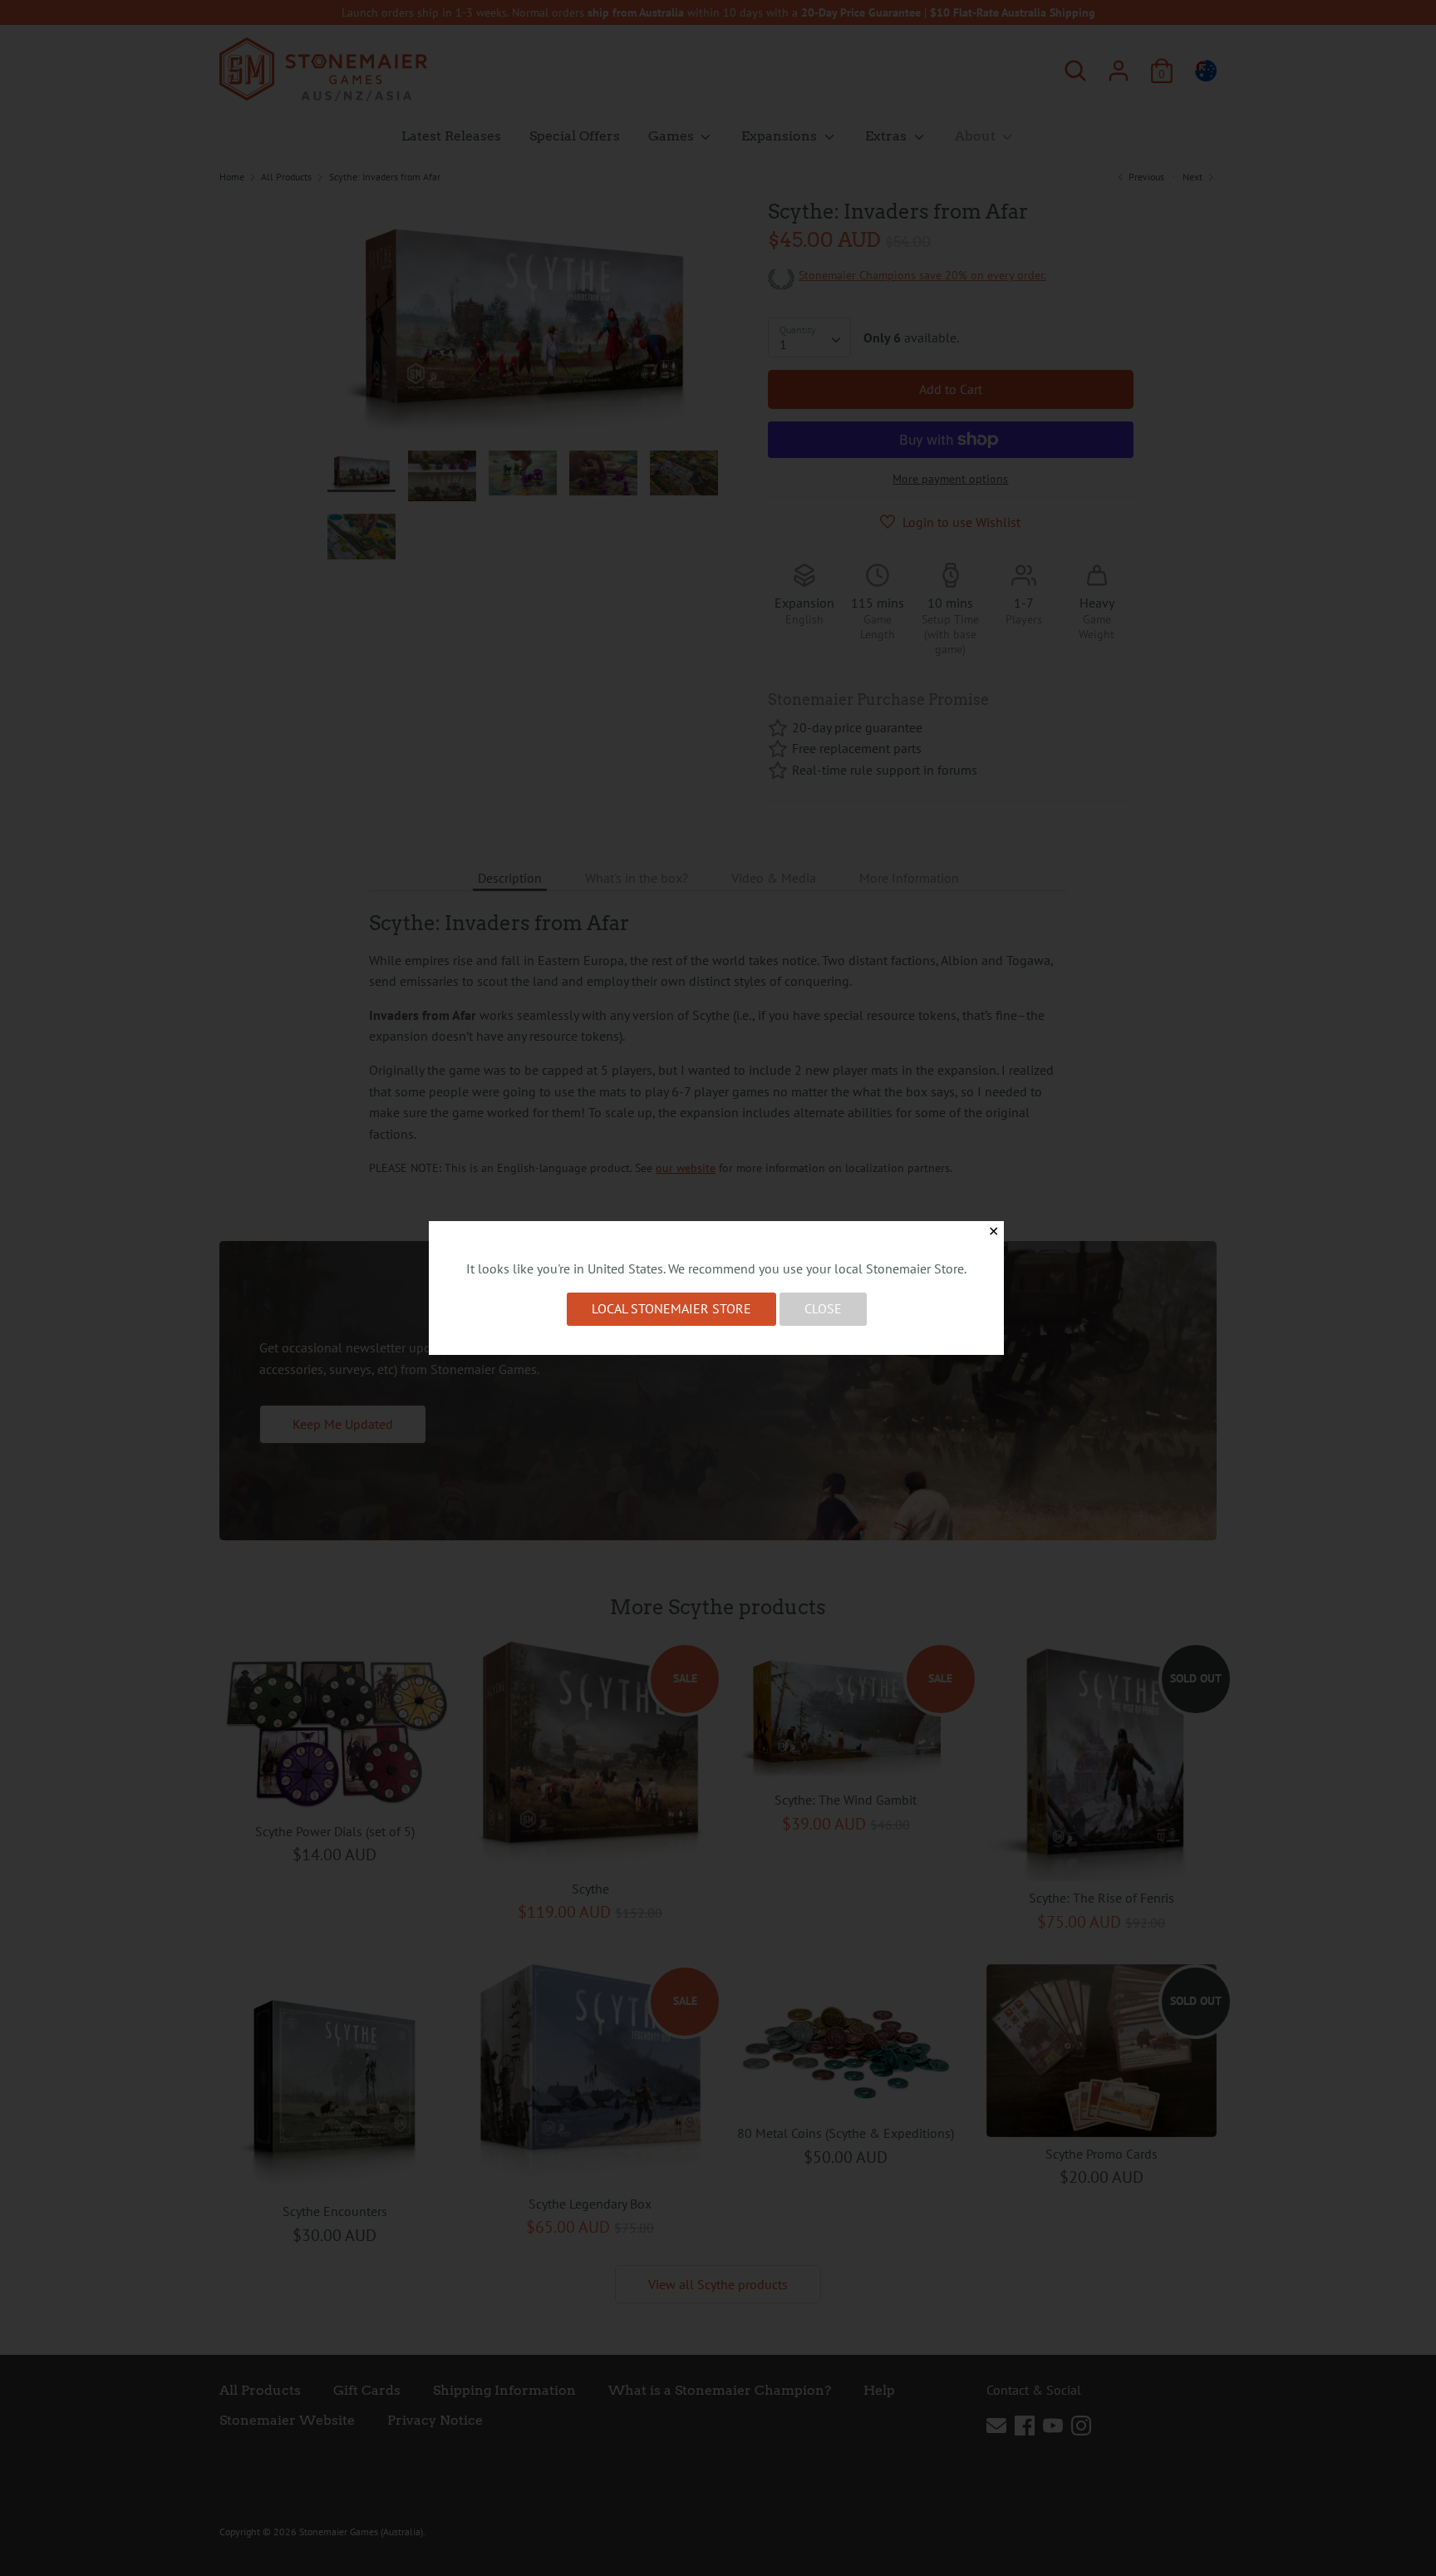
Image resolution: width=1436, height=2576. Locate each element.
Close (823, 1308)
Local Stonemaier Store (671, 1308)
